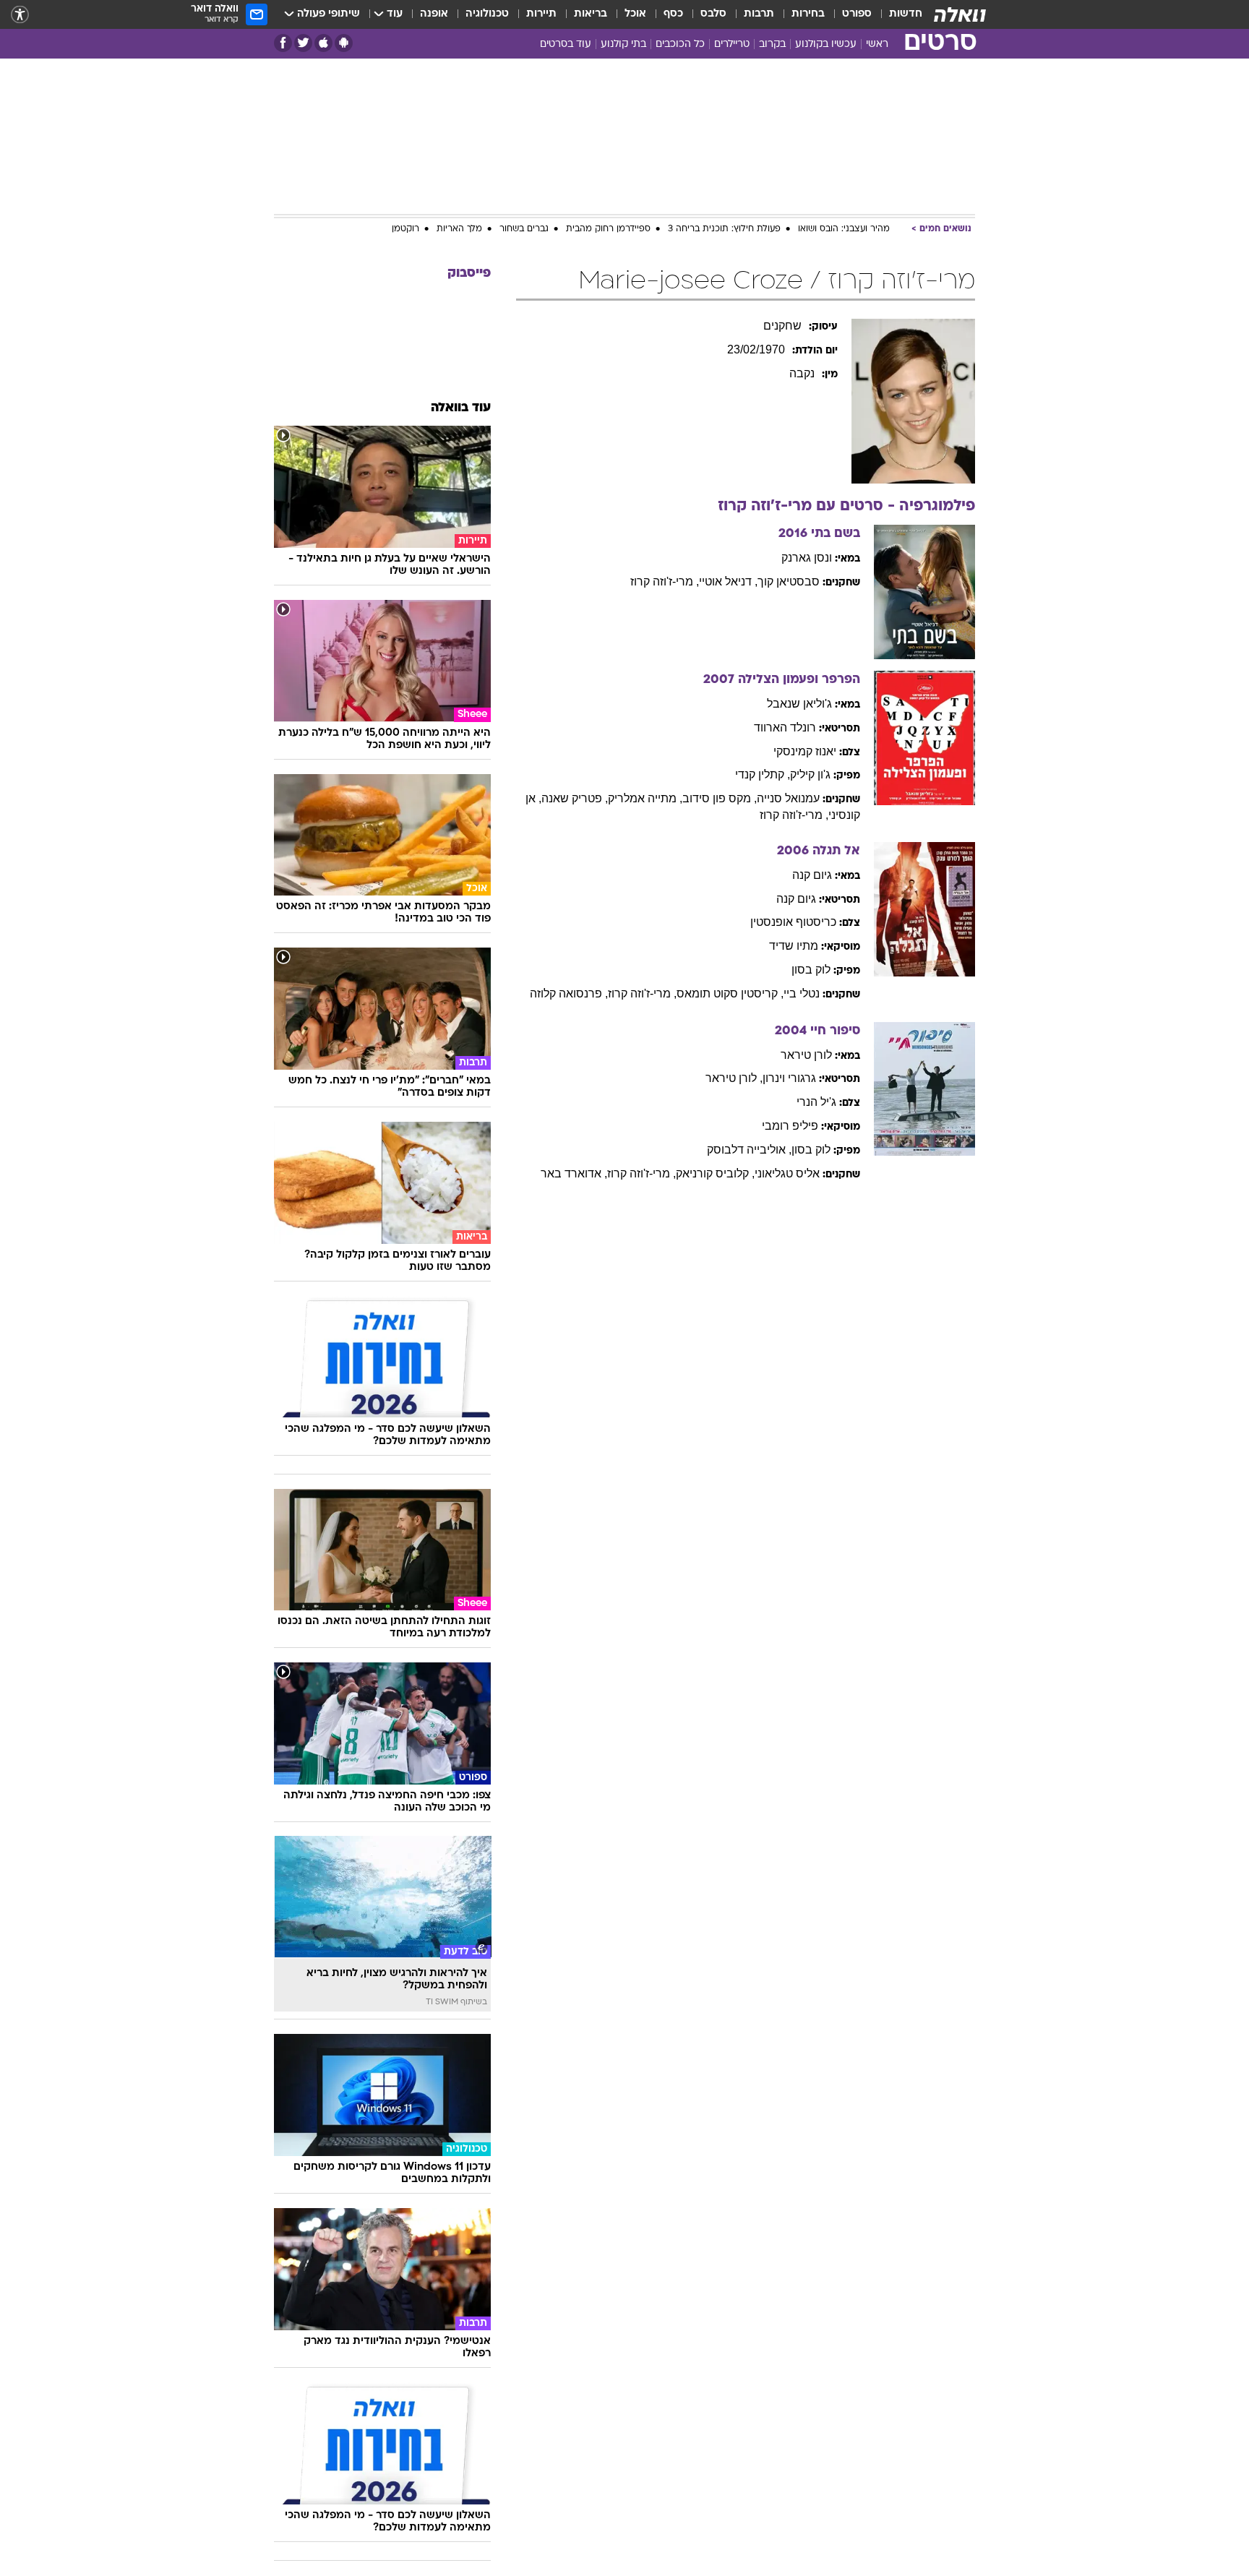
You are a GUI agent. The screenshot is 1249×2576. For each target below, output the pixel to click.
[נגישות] (20, 15)
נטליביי (802, 993)
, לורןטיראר (734, 1078)
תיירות (541, 14)
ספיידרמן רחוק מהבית (608, 229)
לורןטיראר (806, 1055)
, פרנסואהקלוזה (569, 993)
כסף (673, 14)
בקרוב (772, 44)
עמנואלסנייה (788, 798)
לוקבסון (811, 970)
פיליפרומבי (790, 1126)
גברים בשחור (524, 229)
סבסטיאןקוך (789, 581)
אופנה (434, 14)
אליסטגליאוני (787, 1173)
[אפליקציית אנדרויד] (344, 43)
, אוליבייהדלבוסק (749, 1150)
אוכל (635, 14)
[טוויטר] (303, 43)
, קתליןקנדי (763, 774)
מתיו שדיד (794, 946)
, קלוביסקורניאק (715, 1173)
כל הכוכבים (680, 44)
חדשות (906, 14)
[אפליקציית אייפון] (323, 43)
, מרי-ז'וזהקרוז (665, 581)
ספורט (857, 14)
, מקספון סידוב (720, 798)
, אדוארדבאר (574, 1173)
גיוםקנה (812, 875)
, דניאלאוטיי (728, 581)
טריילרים (732, 44)
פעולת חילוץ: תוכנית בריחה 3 (724, 229)
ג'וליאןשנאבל (799, 704)
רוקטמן (405, 229)
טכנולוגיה (487, 14)
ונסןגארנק (807, 558)
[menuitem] (897, 14)
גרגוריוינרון (789, 1078)
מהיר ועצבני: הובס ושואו (844, 229)
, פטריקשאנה (575, 798)
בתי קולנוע (623, 44)
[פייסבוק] (283, 43)
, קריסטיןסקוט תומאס (730, 993)
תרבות (759, 14)
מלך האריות (459, 229)
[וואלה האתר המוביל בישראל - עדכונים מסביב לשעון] (960, 14)
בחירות (808, 14)
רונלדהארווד (785, 727)
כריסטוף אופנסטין (793, 922)
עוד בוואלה (461, 408)
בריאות (591, 14)
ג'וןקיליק (810, 774)
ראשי (877, 44)
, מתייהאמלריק (645, 798)
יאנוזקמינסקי (805, 751)
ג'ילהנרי (816, 1102)
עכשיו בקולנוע (826, 44)
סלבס (713, 14)
